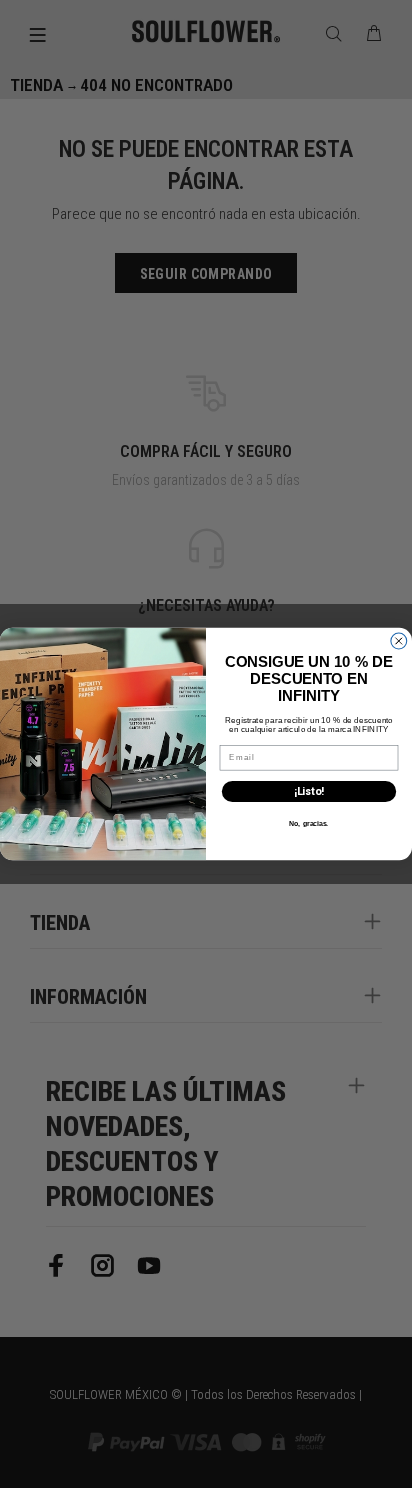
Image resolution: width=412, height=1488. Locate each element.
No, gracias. (308, 823)
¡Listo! (309, 791)
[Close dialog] (399, 641)
